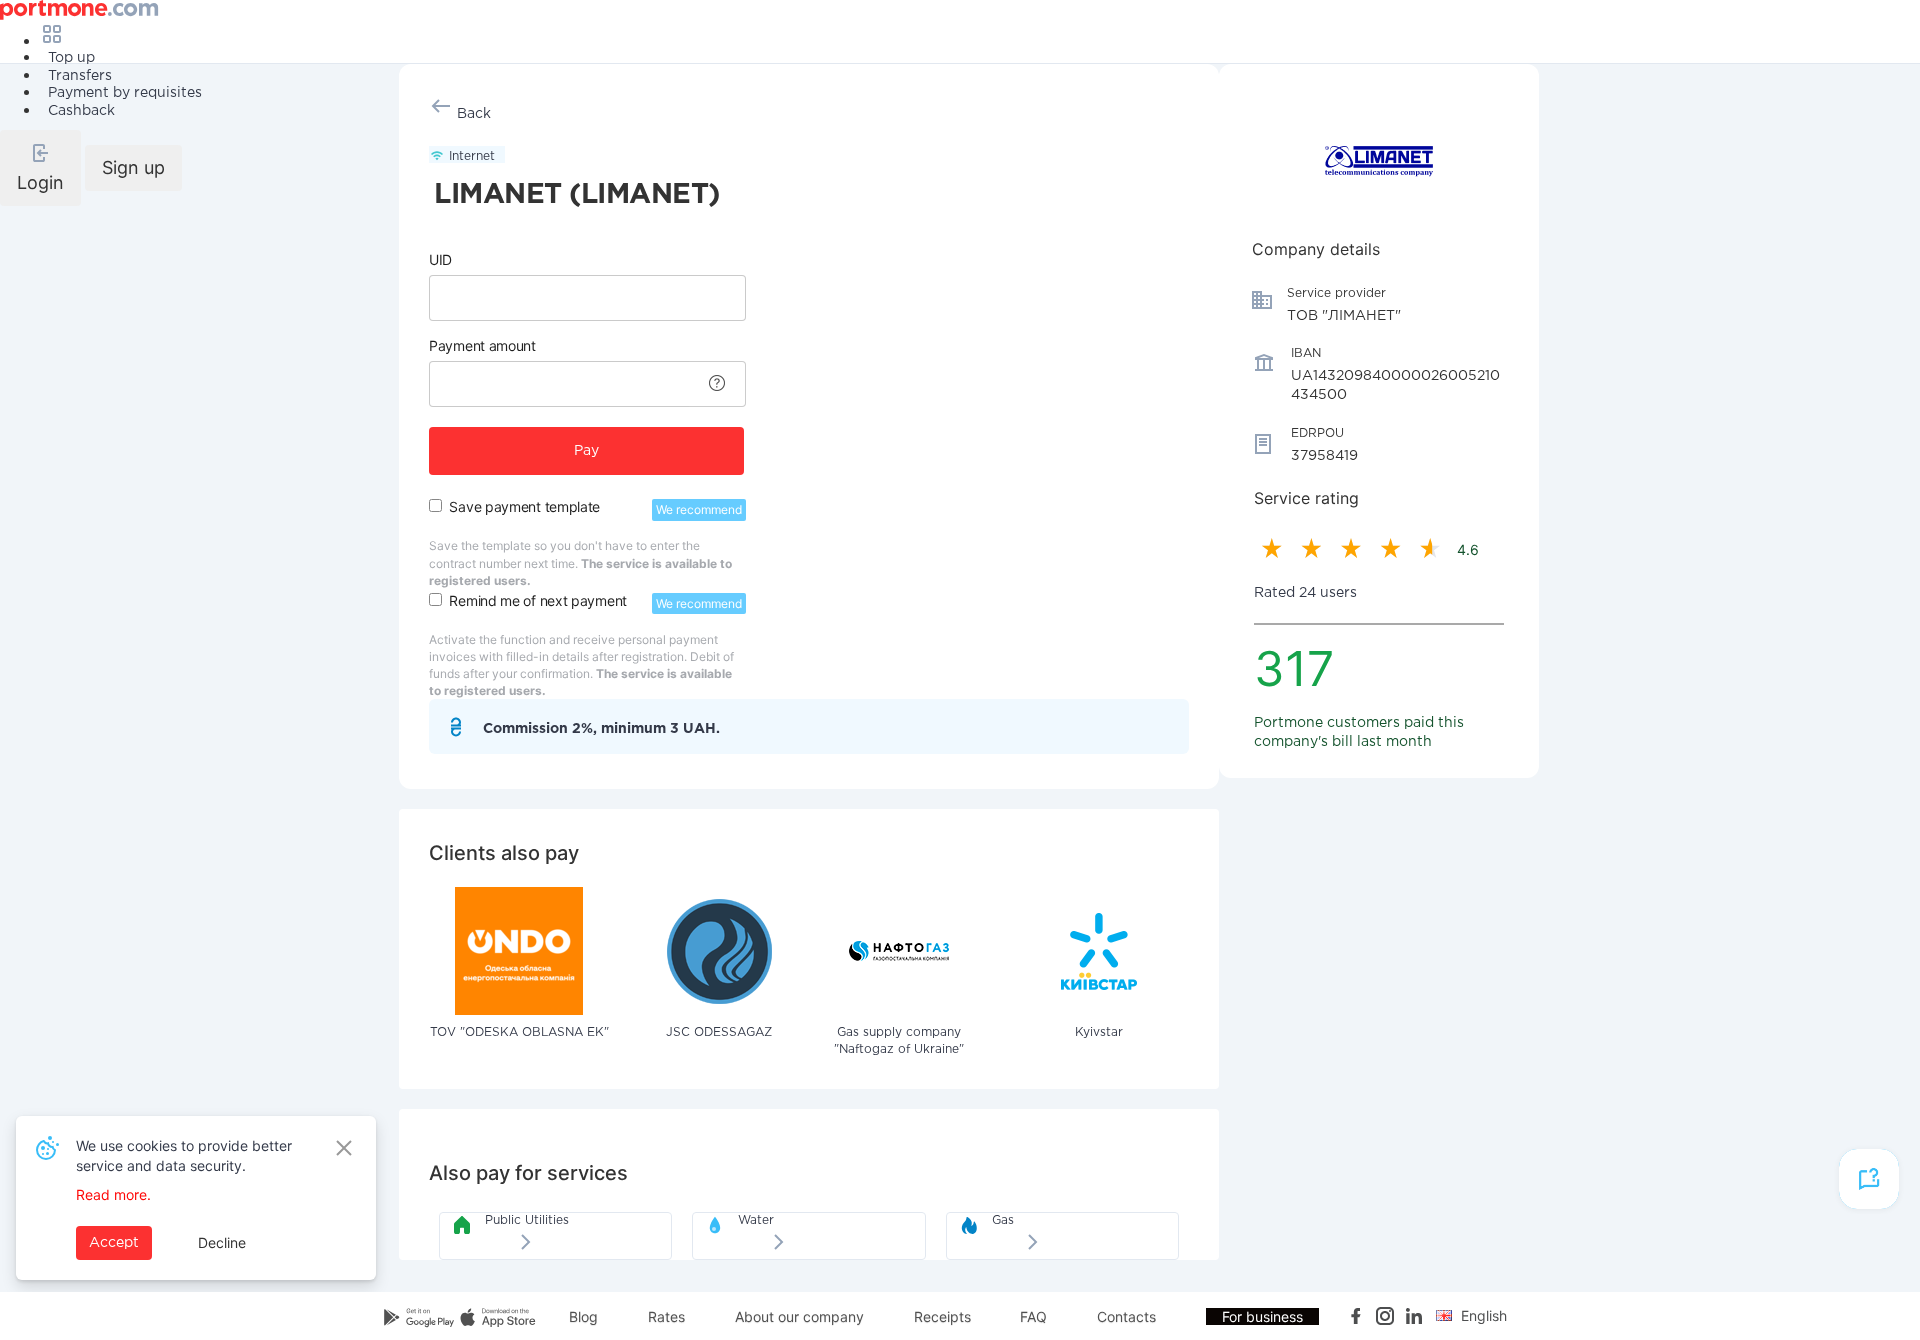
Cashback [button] (81, 111)
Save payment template (524, 506)
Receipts (942, 1316)
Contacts (1126, 1316)
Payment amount (482, 345)
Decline (222, 1242)
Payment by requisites (125, 93)
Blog (583, 1316)
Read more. (113, 1194)
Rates (666, 1316)
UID (440, 259)
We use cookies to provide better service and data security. (184, 1155)
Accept (114, 1243)
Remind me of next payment (538, 600)
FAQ (1033, 1316)
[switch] (435, 505)
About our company (799, 1316)
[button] (40, 168)
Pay (586, 451)
